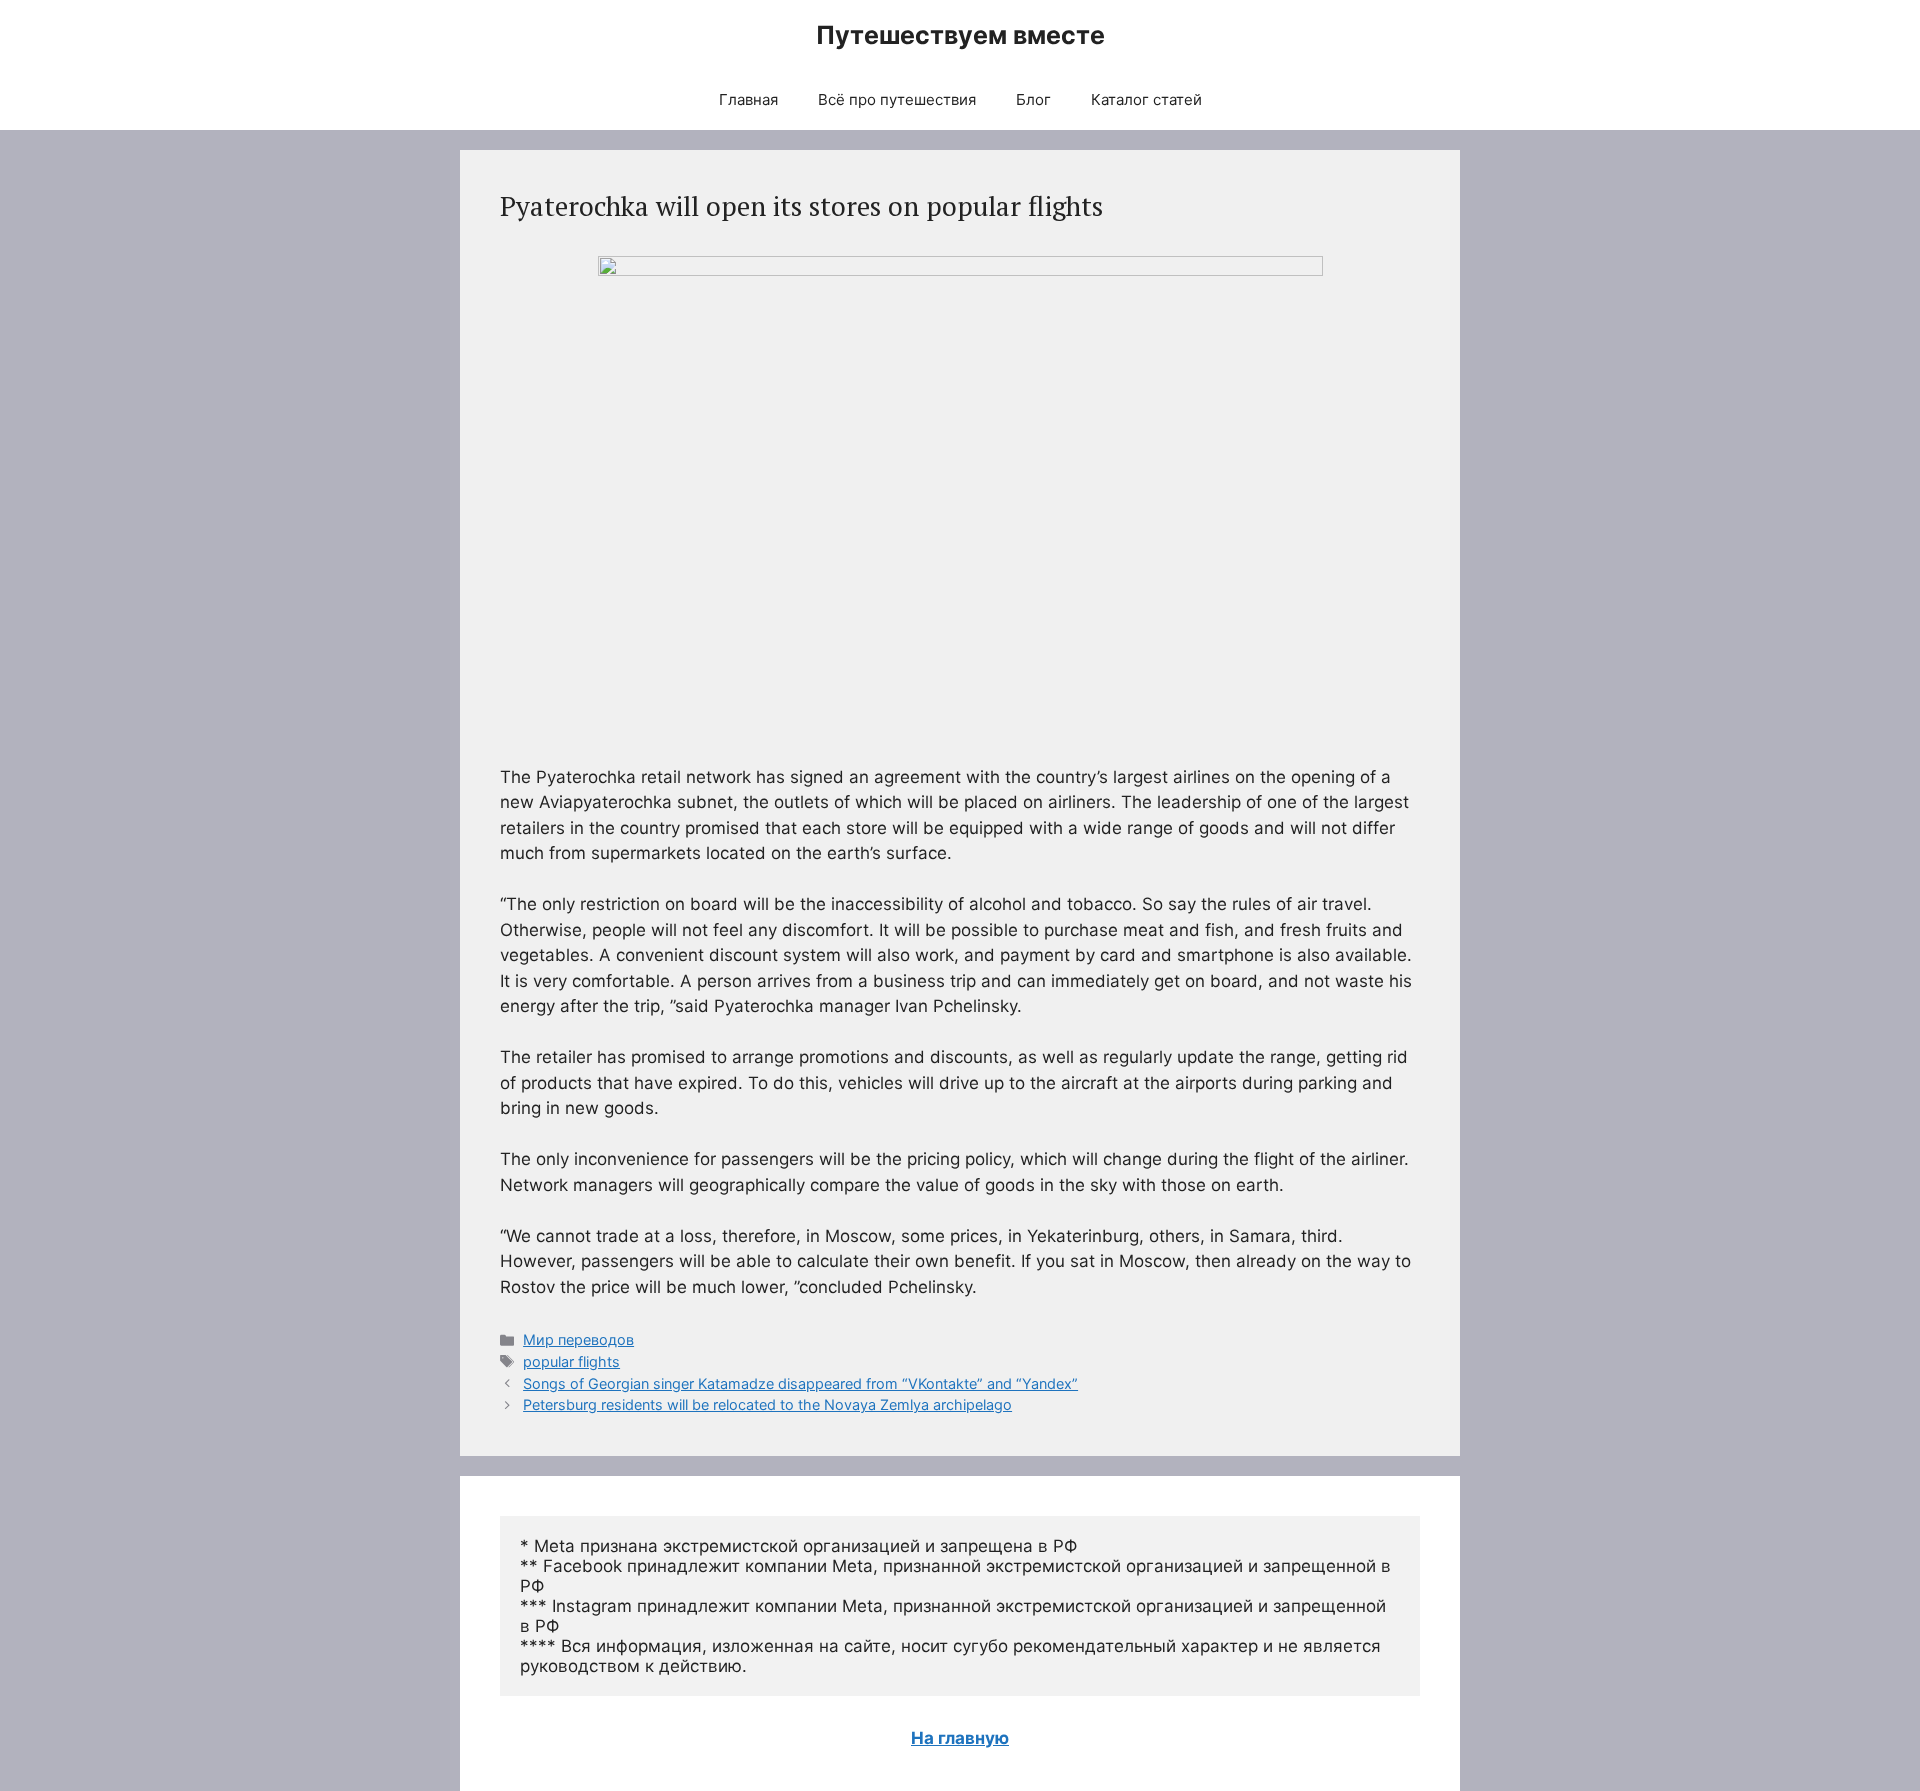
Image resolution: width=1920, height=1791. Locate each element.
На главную (960, 1738)
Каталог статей (1146, 99)
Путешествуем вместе (960, 35)
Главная (748, 99)
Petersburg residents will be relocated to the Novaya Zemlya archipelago (767, 1404)
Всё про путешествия (897, 99)
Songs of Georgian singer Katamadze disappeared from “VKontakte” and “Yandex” (800, 1383)
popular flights (571, 1361)
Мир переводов (578, 1339)
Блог (1033, 99)
